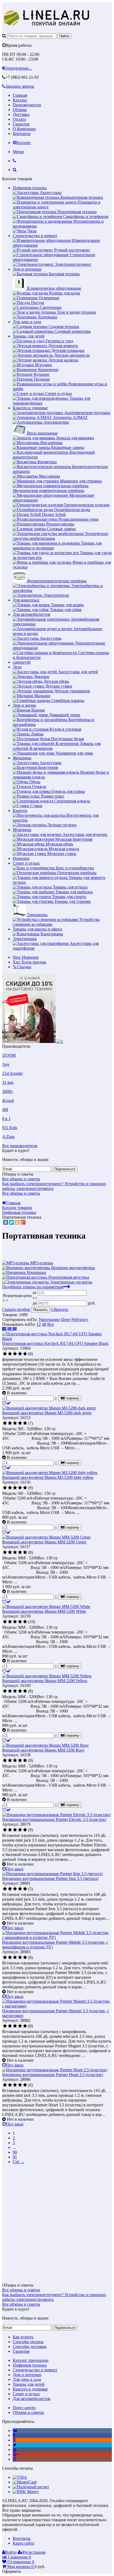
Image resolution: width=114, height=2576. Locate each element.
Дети (17, 667)
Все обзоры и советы (21, 1179)
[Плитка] (5, 1329)
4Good (8, 1100)
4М (5, 1110)
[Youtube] (15, 2450)
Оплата (19, 119)
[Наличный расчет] (31, 2487)
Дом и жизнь (24, 705)
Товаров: (10, 1315)
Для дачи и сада (27, 322)
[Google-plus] (16, 2454)
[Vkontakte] (15, 2430)
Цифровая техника (30, 188)
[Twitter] (11, 1222)
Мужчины (22, 830)
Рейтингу (80, 1319)
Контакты (22, 134)
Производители (27, 105)
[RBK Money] (26, 2492)
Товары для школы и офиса (37, 929)
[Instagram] (15, 2459)
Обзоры (20, 110)
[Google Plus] (23, 1222)
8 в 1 (6, 1119)
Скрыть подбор (16, 1309)
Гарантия (21, 124)
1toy (6, 1064)
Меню (18, 152)
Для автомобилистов (32, 614)
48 (44, 1324)
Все (51, 1324)
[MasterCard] (25, 2482)
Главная (20, 95)
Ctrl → (19, 2162)
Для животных (26, 600)
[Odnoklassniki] (14, 2440)
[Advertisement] (57, 2226)
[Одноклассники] (17, 1222)
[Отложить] (6, 1403)
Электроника (25, 939)
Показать (40, 1310)
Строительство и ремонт (35, 236)
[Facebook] (14, 2435)
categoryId (22, 662)
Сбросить (60, 1309)
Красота (20, 811)
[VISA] (20, 2477)
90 (15, 2152)
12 (39, 1324)
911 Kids (10, 1128)
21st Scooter (12, 1073)
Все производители (20, 1146)
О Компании (24, 129)
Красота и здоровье (30, 408)
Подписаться (65, 1169)
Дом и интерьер (27, 269)
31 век (8, 1082)
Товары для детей (29, 336)
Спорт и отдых (26, 863)
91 (15, 2157)
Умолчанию (49, 1319)
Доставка (21, 114)
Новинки (21, 858)
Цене (66, 1319)
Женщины (22, 758)
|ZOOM (9, 1055)
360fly (8, 1091)
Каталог (20, 100)
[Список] (10, 1329)
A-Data (8, 1137)
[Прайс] (15, 1329)
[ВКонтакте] (6, 1222)
